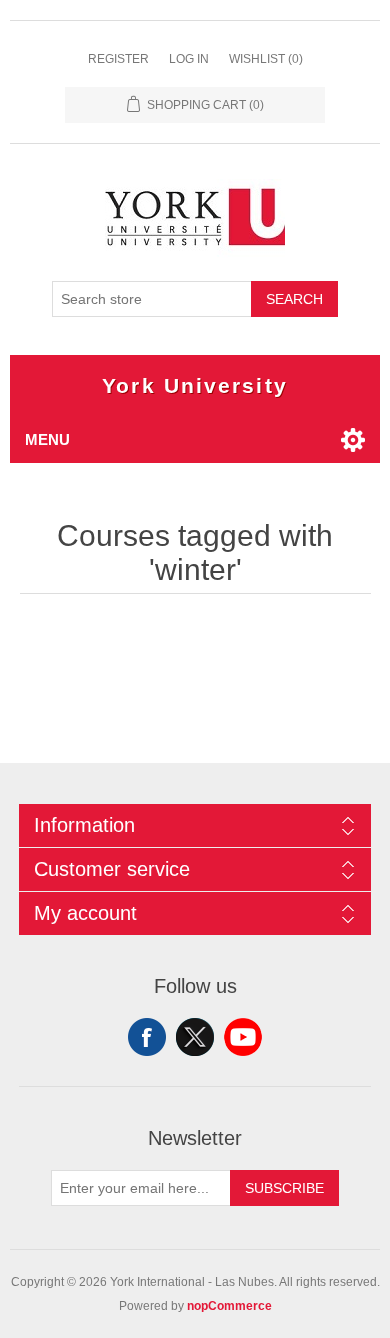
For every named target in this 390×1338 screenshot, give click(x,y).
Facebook (147, 1037)
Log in (189, 59)
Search (294, 299)
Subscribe (284, 1188)
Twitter (195, 1037)
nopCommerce (229, 1306)
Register (118, 59)
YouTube (243, 1037)
